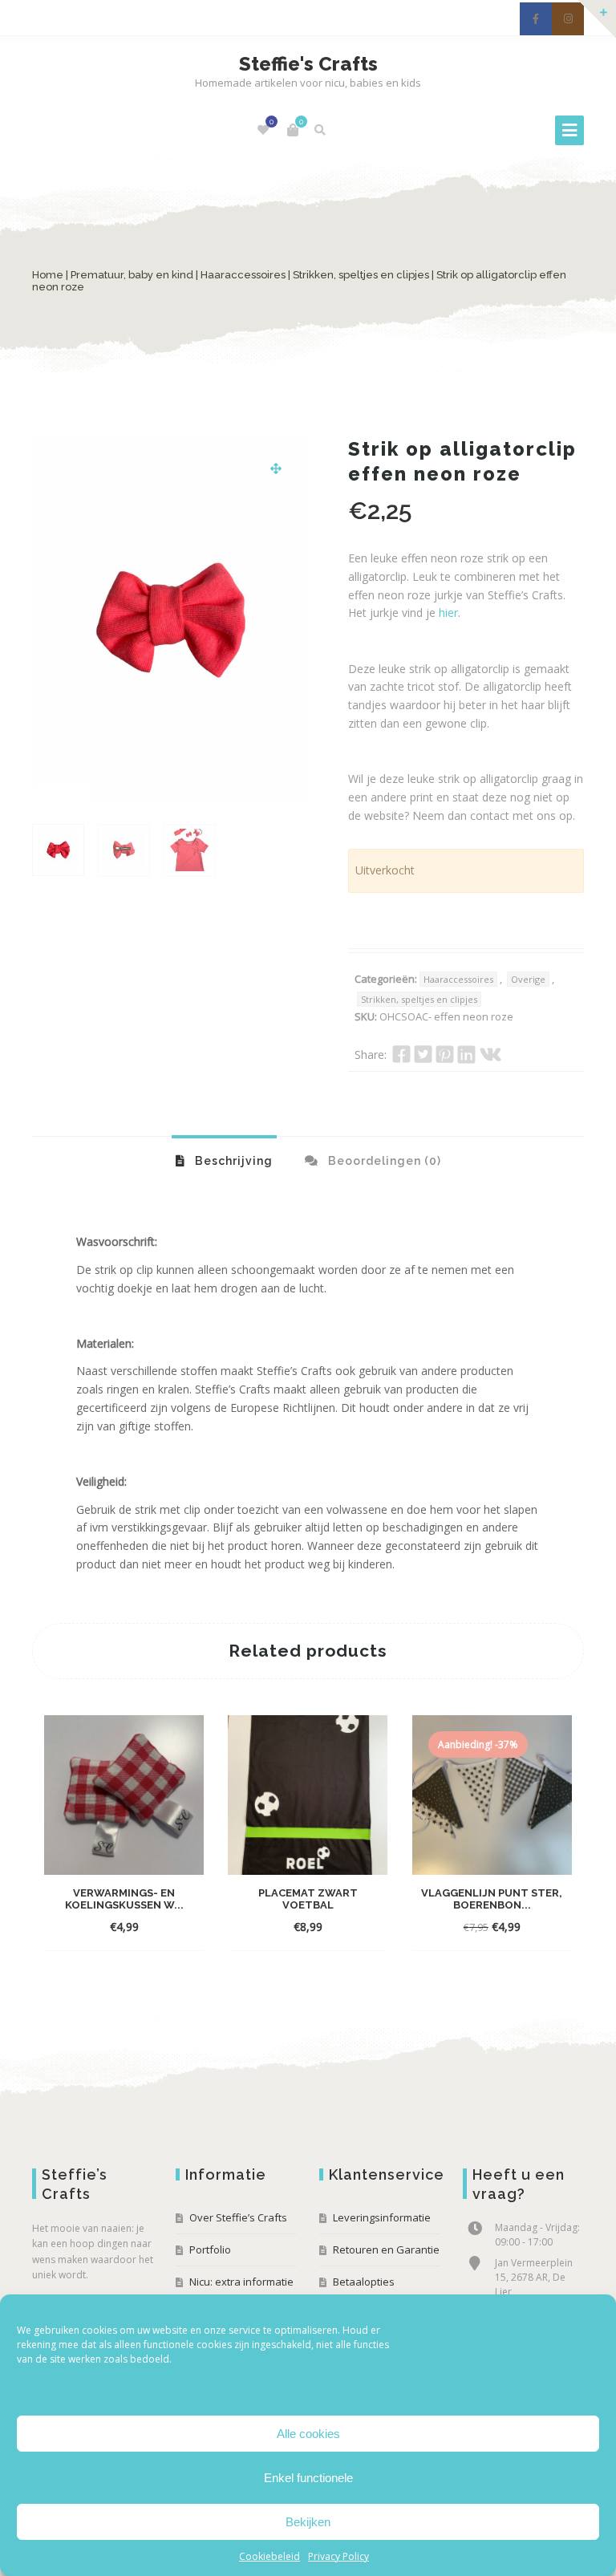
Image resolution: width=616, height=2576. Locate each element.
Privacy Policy (338, 2556)
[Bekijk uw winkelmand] (293, 130)
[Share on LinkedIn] (466, 1054)
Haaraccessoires (243, 275)
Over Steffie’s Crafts (238, 2217)
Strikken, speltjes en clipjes (361, 275)
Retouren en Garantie (386, 2249)
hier (448, 613)
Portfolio (210, 2249)
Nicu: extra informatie (241, 2282)
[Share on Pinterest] (445, 1054)
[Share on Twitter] (423, 1054)
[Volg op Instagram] (568, 19)
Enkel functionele (308, 2478)
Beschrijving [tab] (232, 1161)
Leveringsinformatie (382, 2217)
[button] (276, 469)
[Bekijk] (169, 1926)
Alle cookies (308, 2434)
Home (48, 275)
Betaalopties (364, 2282)
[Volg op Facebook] (536, 19)
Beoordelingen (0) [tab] (383, 1161)
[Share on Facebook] (401, 1054)
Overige (528, 979)
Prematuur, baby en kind (132, 275)
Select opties (109, 1927)
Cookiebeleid (269, 2556)
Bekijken (308, 2522)
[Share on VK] (490, 1054)
